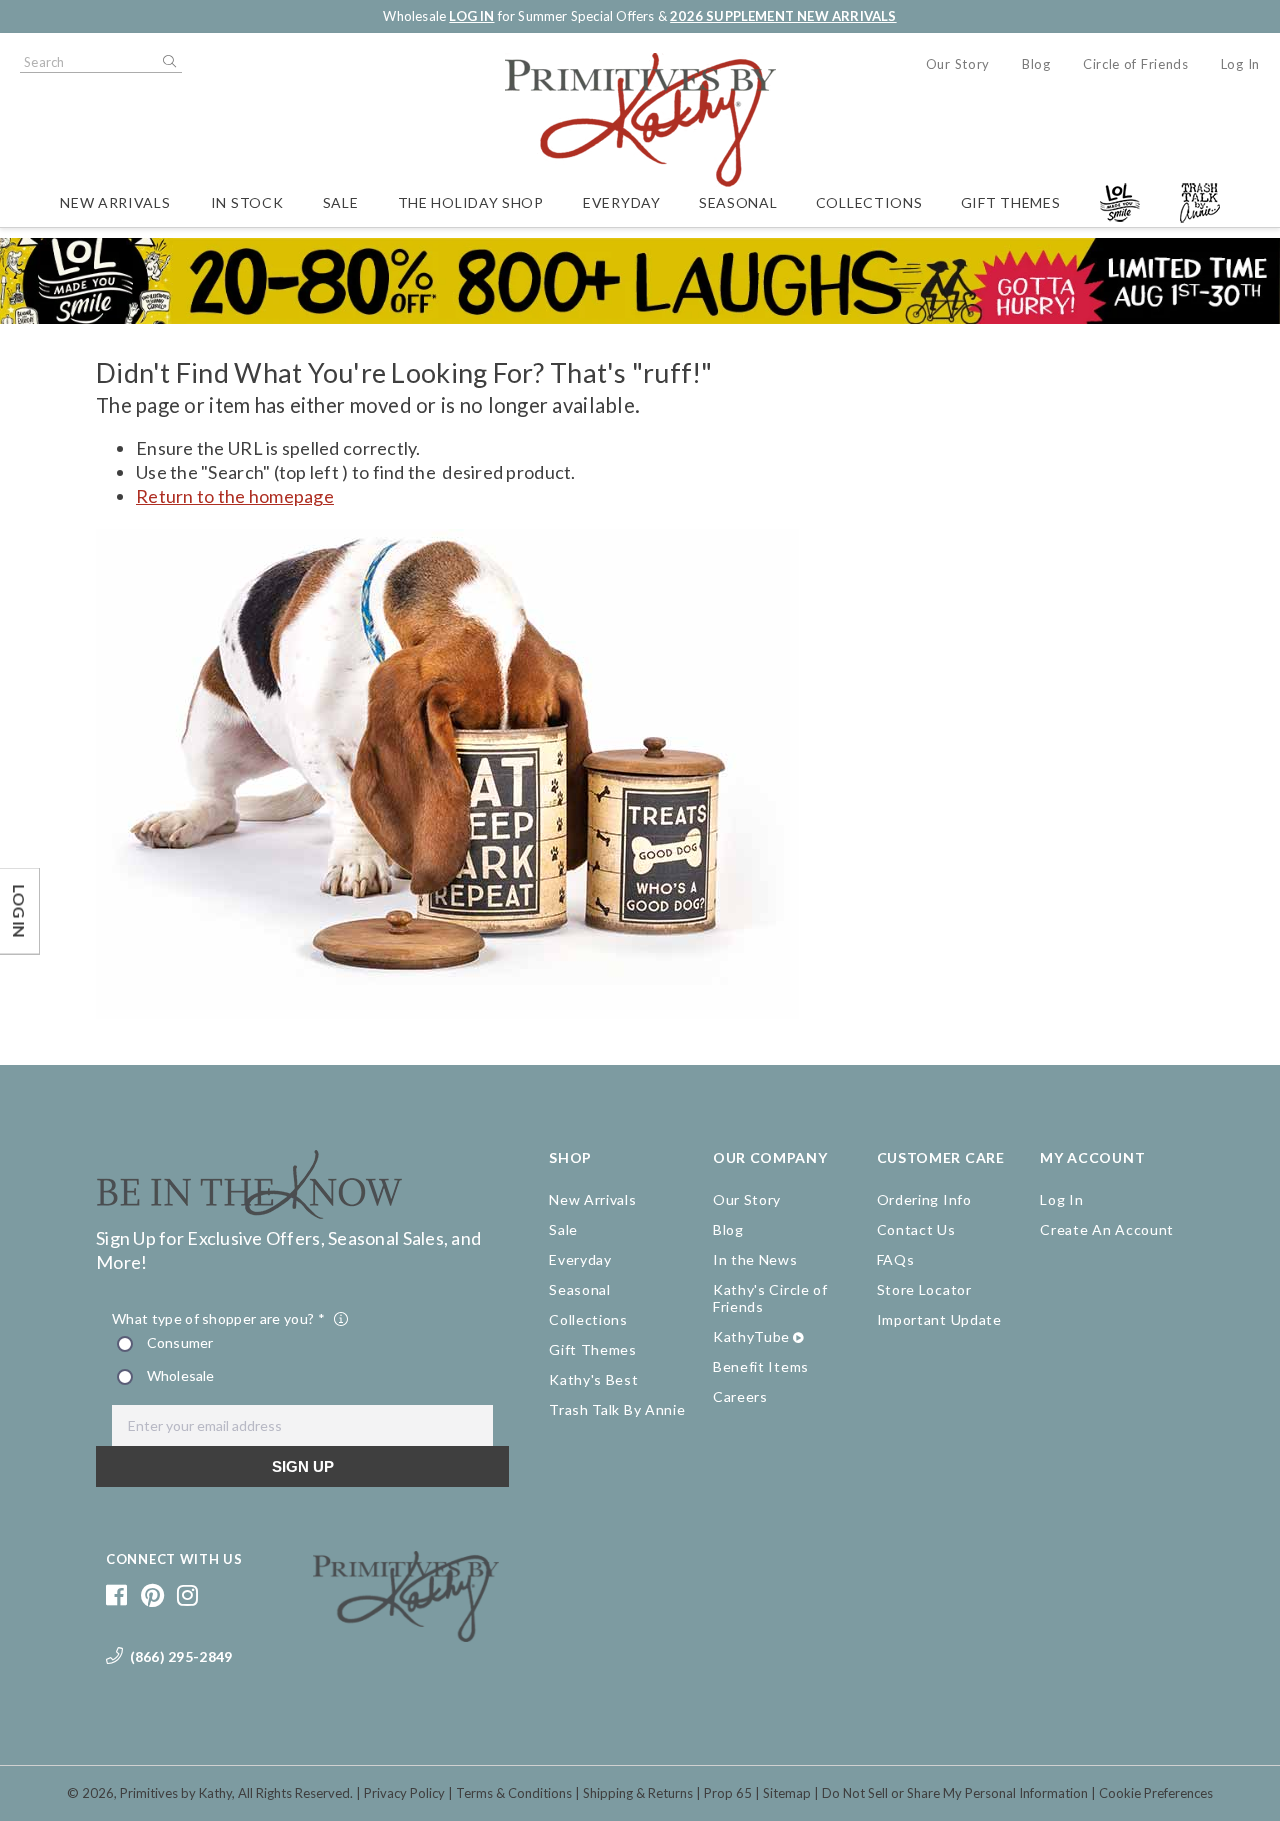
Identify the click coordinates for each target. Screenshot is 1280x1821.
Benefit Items (761, 1366)
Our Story (958, 64)
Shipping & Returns (638, 1793)
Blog (1036, 64)
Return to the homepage (235, 496)
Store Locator (924, 1289)
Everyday (622, 202)
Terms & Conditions (514, 1793)
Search (168, 62)
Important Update (939, 1319)
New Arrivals (115, 202)
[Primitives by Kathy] (406, 1635)
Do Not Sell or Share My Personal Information (955, 1793)
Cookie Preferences (1156, 1793)
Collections (869, 202)
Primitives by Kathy (176, 1793)
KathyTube (751, 1336)
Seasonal (738, 202)
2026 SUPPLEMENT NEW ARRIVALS (783, 16)
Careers (740, 1396)
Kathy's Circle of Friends (770, 1298)
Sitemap (787, 1793)
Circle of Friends (1136, 64)
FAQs (896, 1259)
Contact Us (916, 1229)
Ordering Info (924, 1199)
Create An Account (1107, 1229)
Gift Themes (1011, 202)
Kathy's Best (593, 1379)
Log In (1240, 64)
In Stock (247, 202)
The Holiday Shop (471, 202)
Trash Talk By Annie (617, 1409)
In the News (755, 1259)
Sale (341, 202)
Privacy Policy (404, 1793)
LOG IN (471, 16)
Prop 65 (728, 1793)
